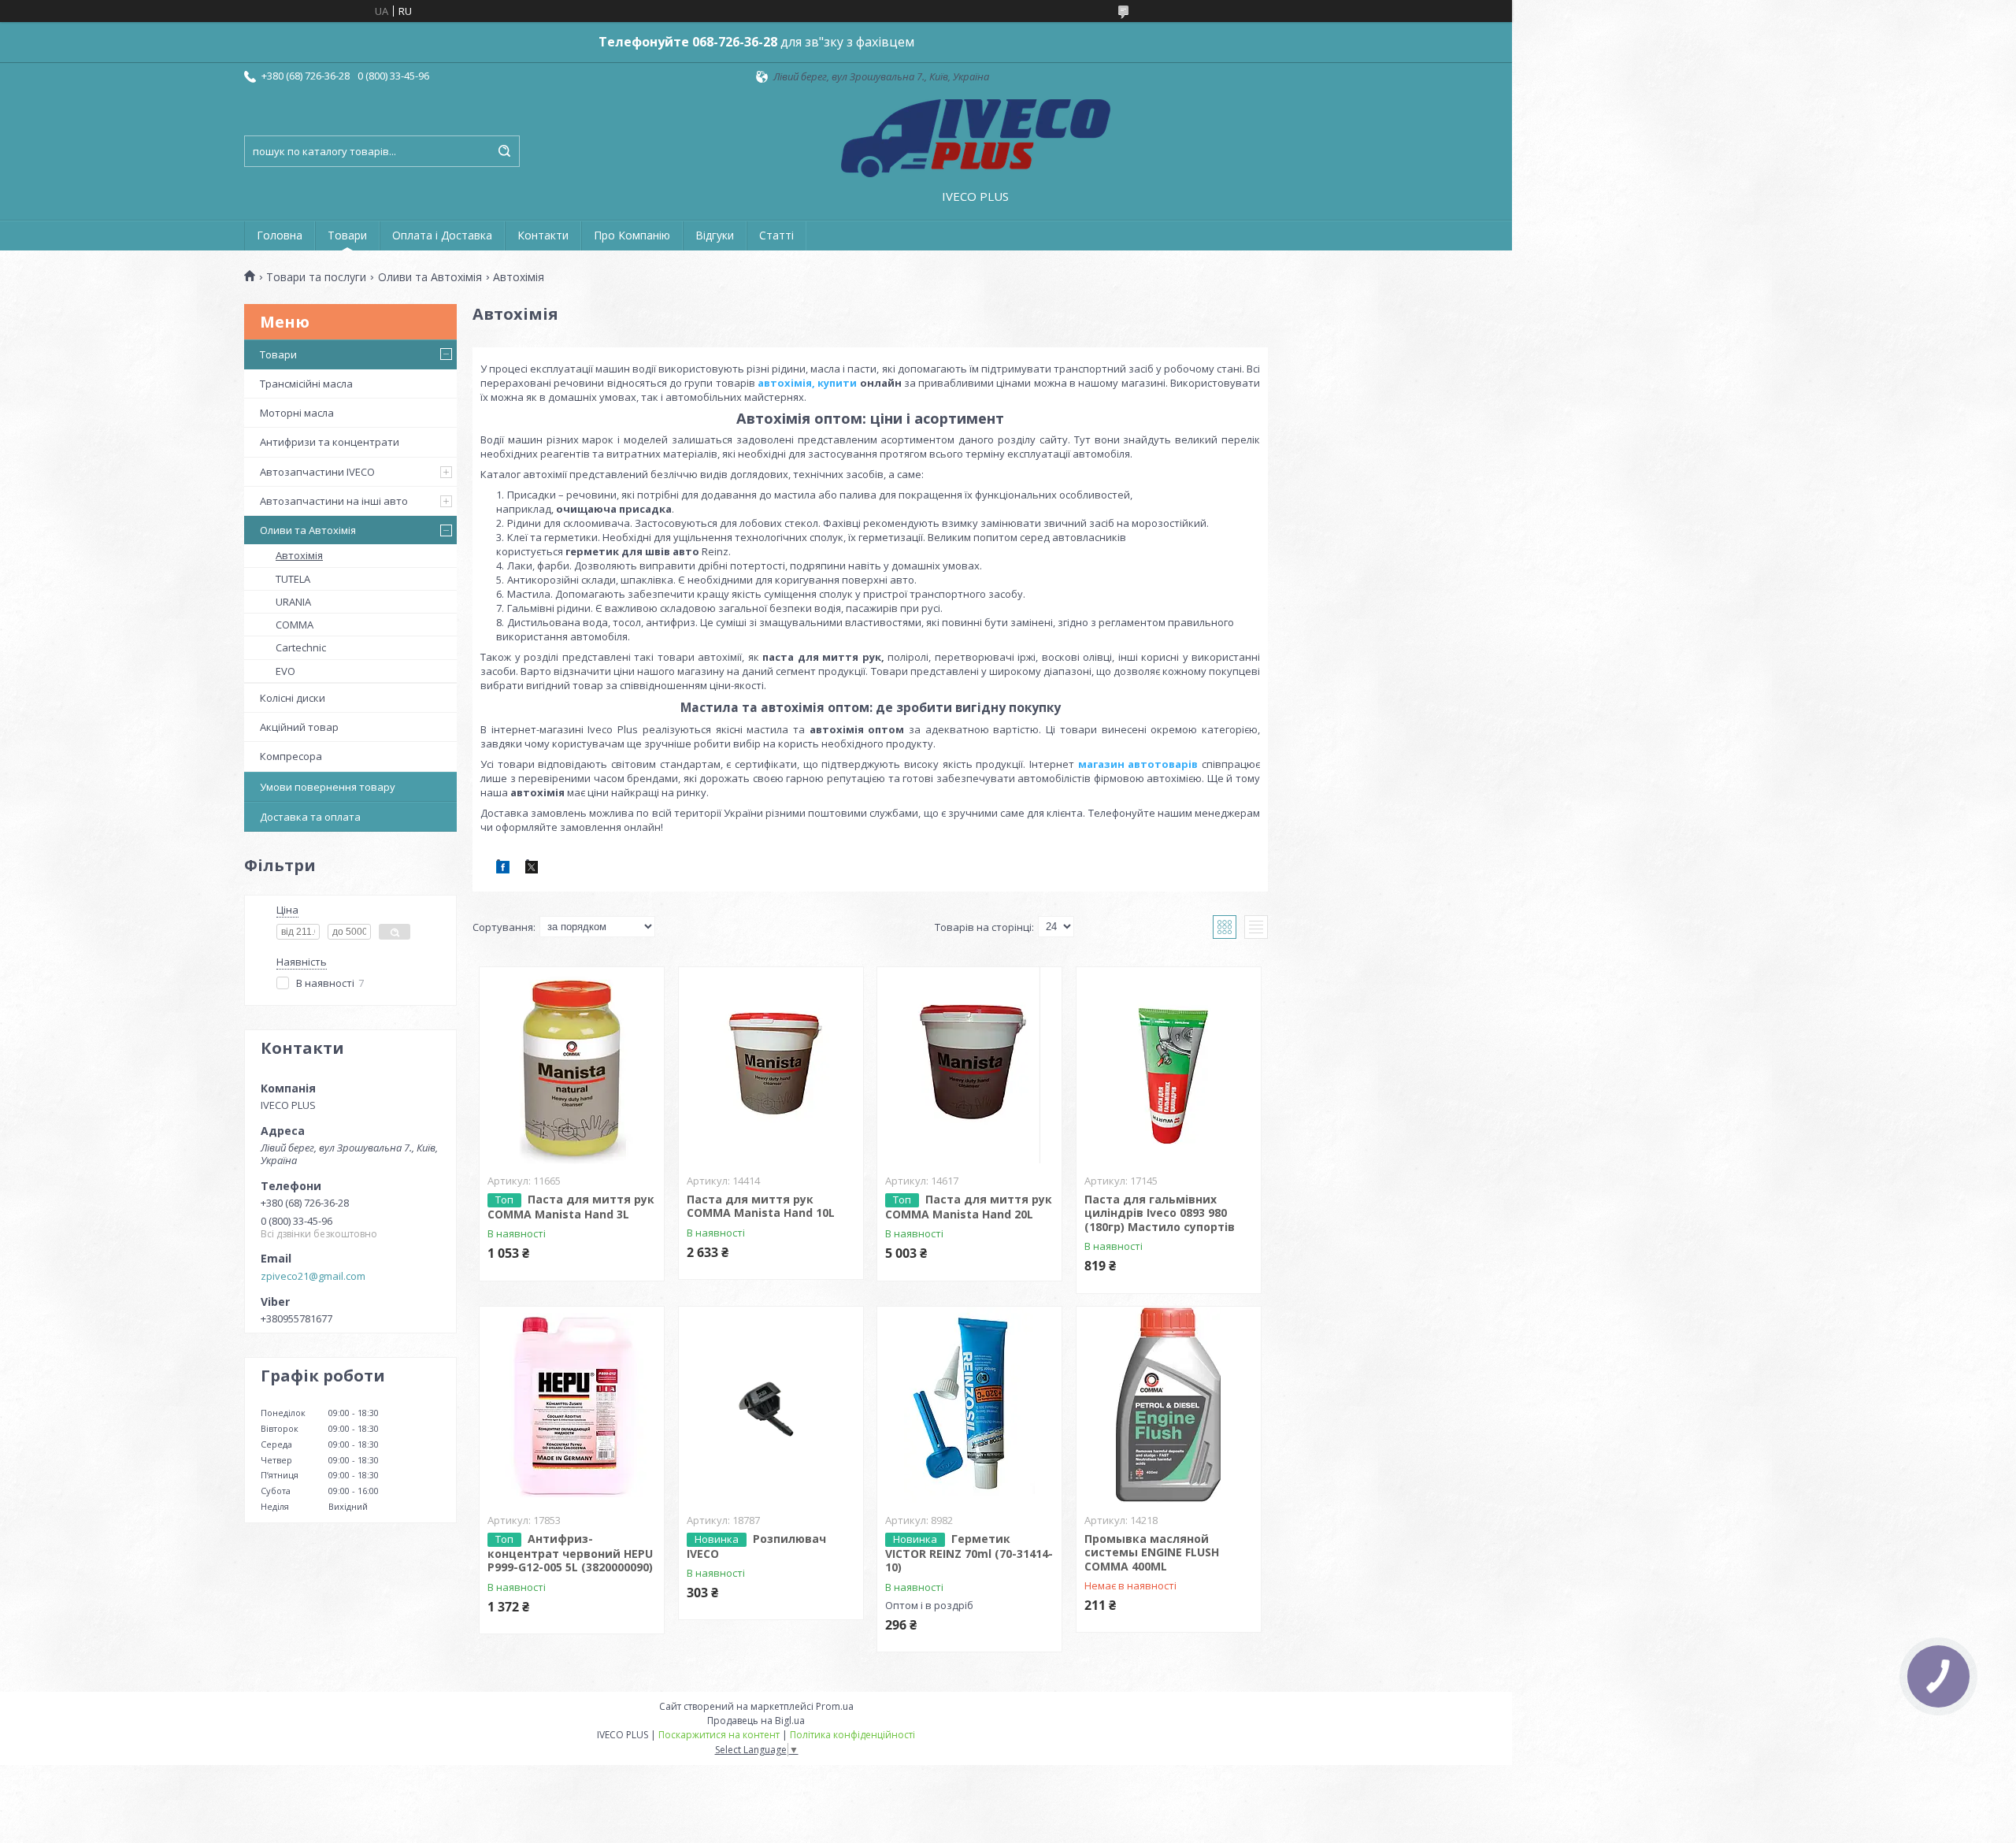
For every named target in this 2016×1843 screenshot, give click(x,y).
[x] (532, 870)
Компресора (291, 756)
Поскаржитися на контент (719, 1735)
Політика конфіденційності (852, 1735)
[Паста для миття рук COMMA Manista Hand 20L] (969, 1066)
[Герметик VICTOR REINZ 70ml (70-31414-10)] (969, 1405)
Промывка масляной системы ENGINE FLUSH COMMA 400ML (1152, 1552)
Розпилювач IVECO (756, 1546)
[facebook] (503, 870)
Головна (280, 235)
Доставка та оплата (310, 817)
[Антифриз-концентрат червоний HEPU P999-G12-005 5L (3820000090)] (572, 1405)
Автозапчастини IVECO (317, 472)
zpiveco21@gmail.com (313, 1276)
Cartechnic (301, 647)
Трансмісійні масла (306, 384)
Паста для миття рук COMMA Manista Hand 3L (571, 1207)
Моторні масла (297, 413)
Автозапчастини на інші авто (334, 501)
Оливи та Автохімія (430, 277)
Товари (347, 235)
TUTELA (293, 579)
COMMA (295, 625)
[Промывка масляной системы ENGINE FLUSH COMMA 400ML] (1169, 1405)
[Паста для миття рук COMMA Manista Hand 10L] (771, 1066)
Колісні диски (293, 698)
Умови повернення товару (328, 787)
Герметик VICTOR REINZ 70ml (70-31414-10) (969, 1553)
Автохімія (299, 555)
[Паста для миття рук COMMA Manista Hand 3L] (572, 1066)
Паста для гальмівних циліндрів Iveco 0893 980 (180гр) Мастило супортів (1160, 1213)
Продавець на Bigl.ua (756, 1721)
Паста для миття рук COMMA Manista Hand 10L (761, 1206)
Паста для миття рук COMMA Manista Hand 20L (969, 1207)
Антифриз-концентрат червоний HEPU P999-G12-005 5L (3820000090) (570, 1553)
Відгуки (715, 235)
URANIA (293, 602)
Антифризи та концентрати (330, 442)
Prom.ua (835, 1706)
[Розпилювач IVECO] (771, 1405)
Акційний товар (299, 727)
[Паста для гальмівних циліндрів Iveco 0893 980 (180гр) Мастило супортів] (1169, 1066)
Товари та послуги (316, 277)
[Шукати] (504, 151)
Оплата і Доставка (442, 235)
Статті (776, 235)
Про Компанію (632, 235)
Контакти (543, 235)
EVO (285, 671)
